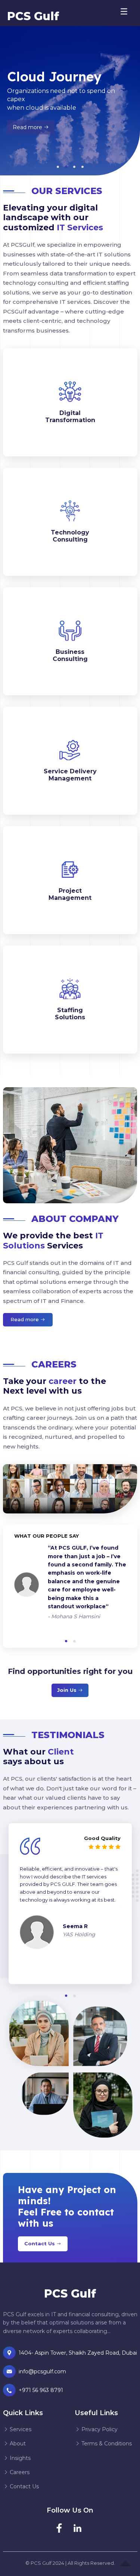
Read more (34, 130)
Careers (19, 2472)
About (17, 2444)
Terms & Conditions (106, 2444)
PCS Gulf (33, 16)
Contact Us (40, 2243)
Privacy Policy (99, 2429)
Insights (19, 2458)
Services (20, 2429)
